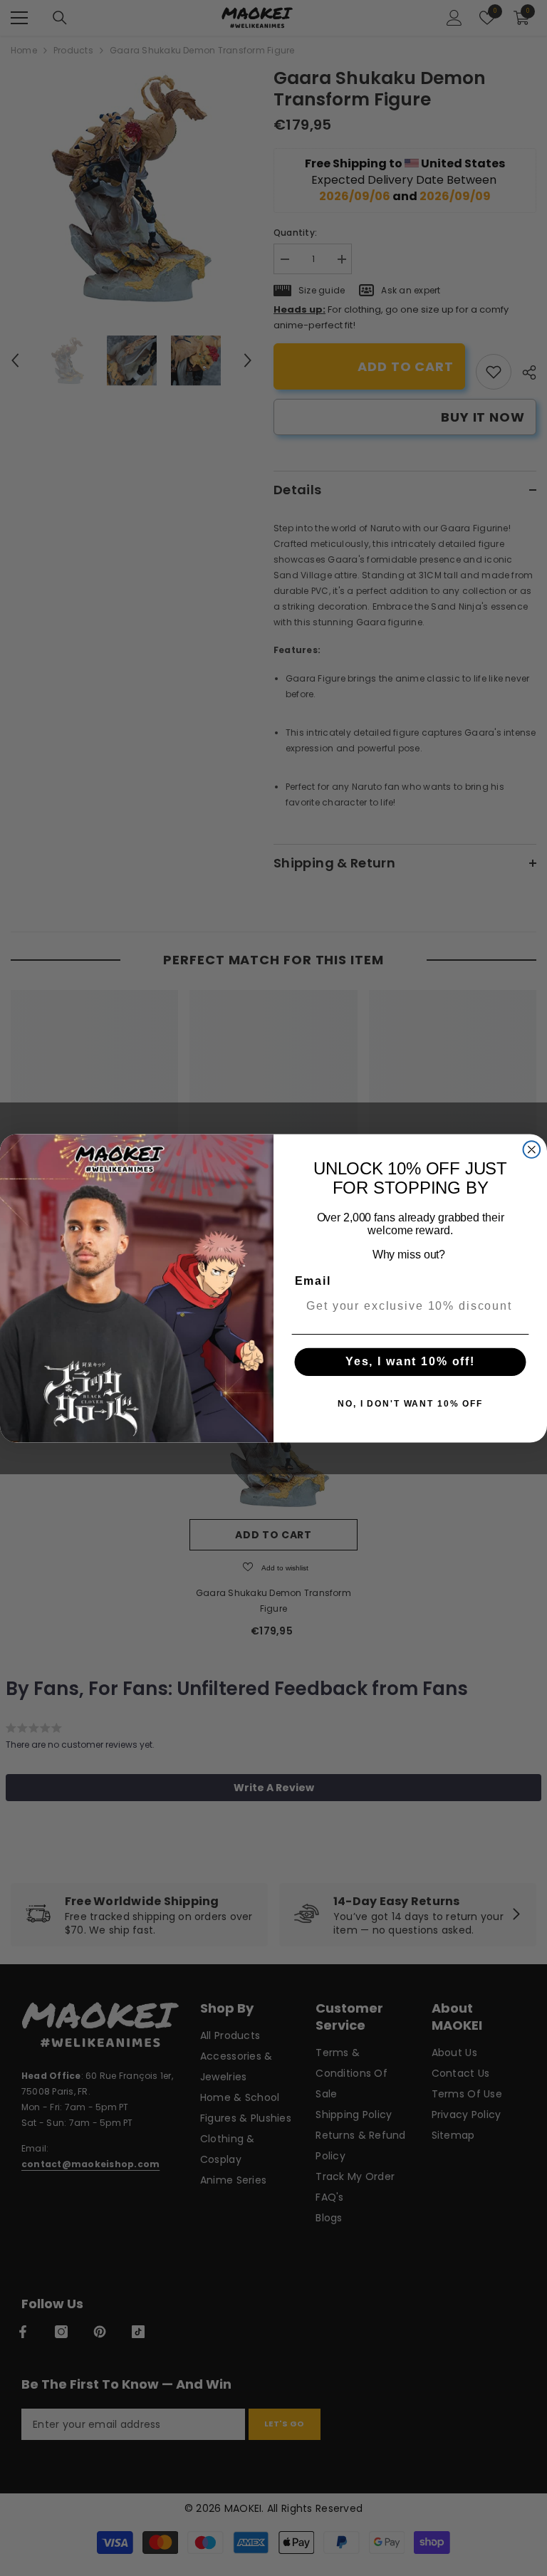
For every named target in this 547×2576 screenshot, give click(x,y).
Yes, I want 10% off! (410, 1361)
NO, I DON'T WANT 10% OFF (410, 1404)
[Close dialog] (532, 1149)
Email (313, 1280)
